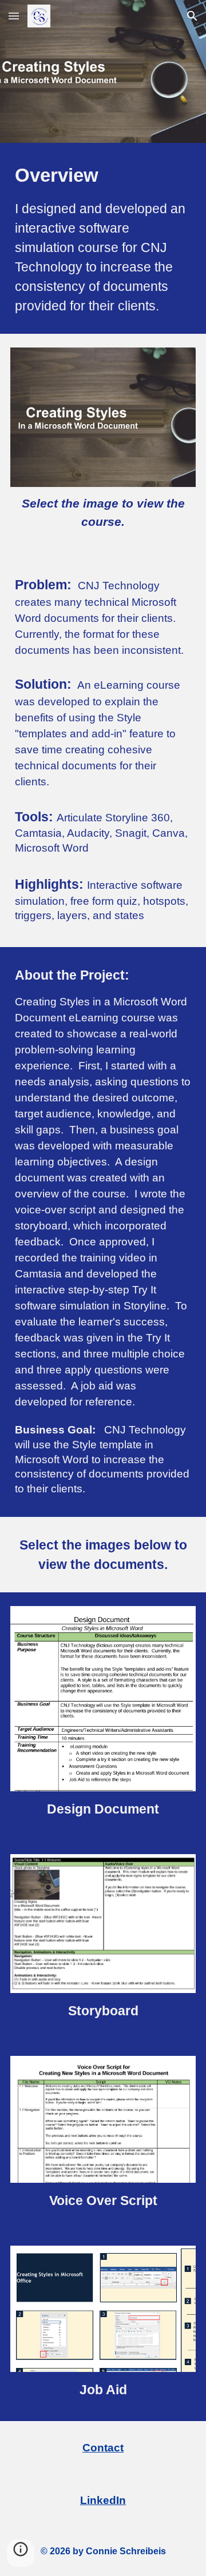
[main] (103, 238)
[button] (14, 16)
